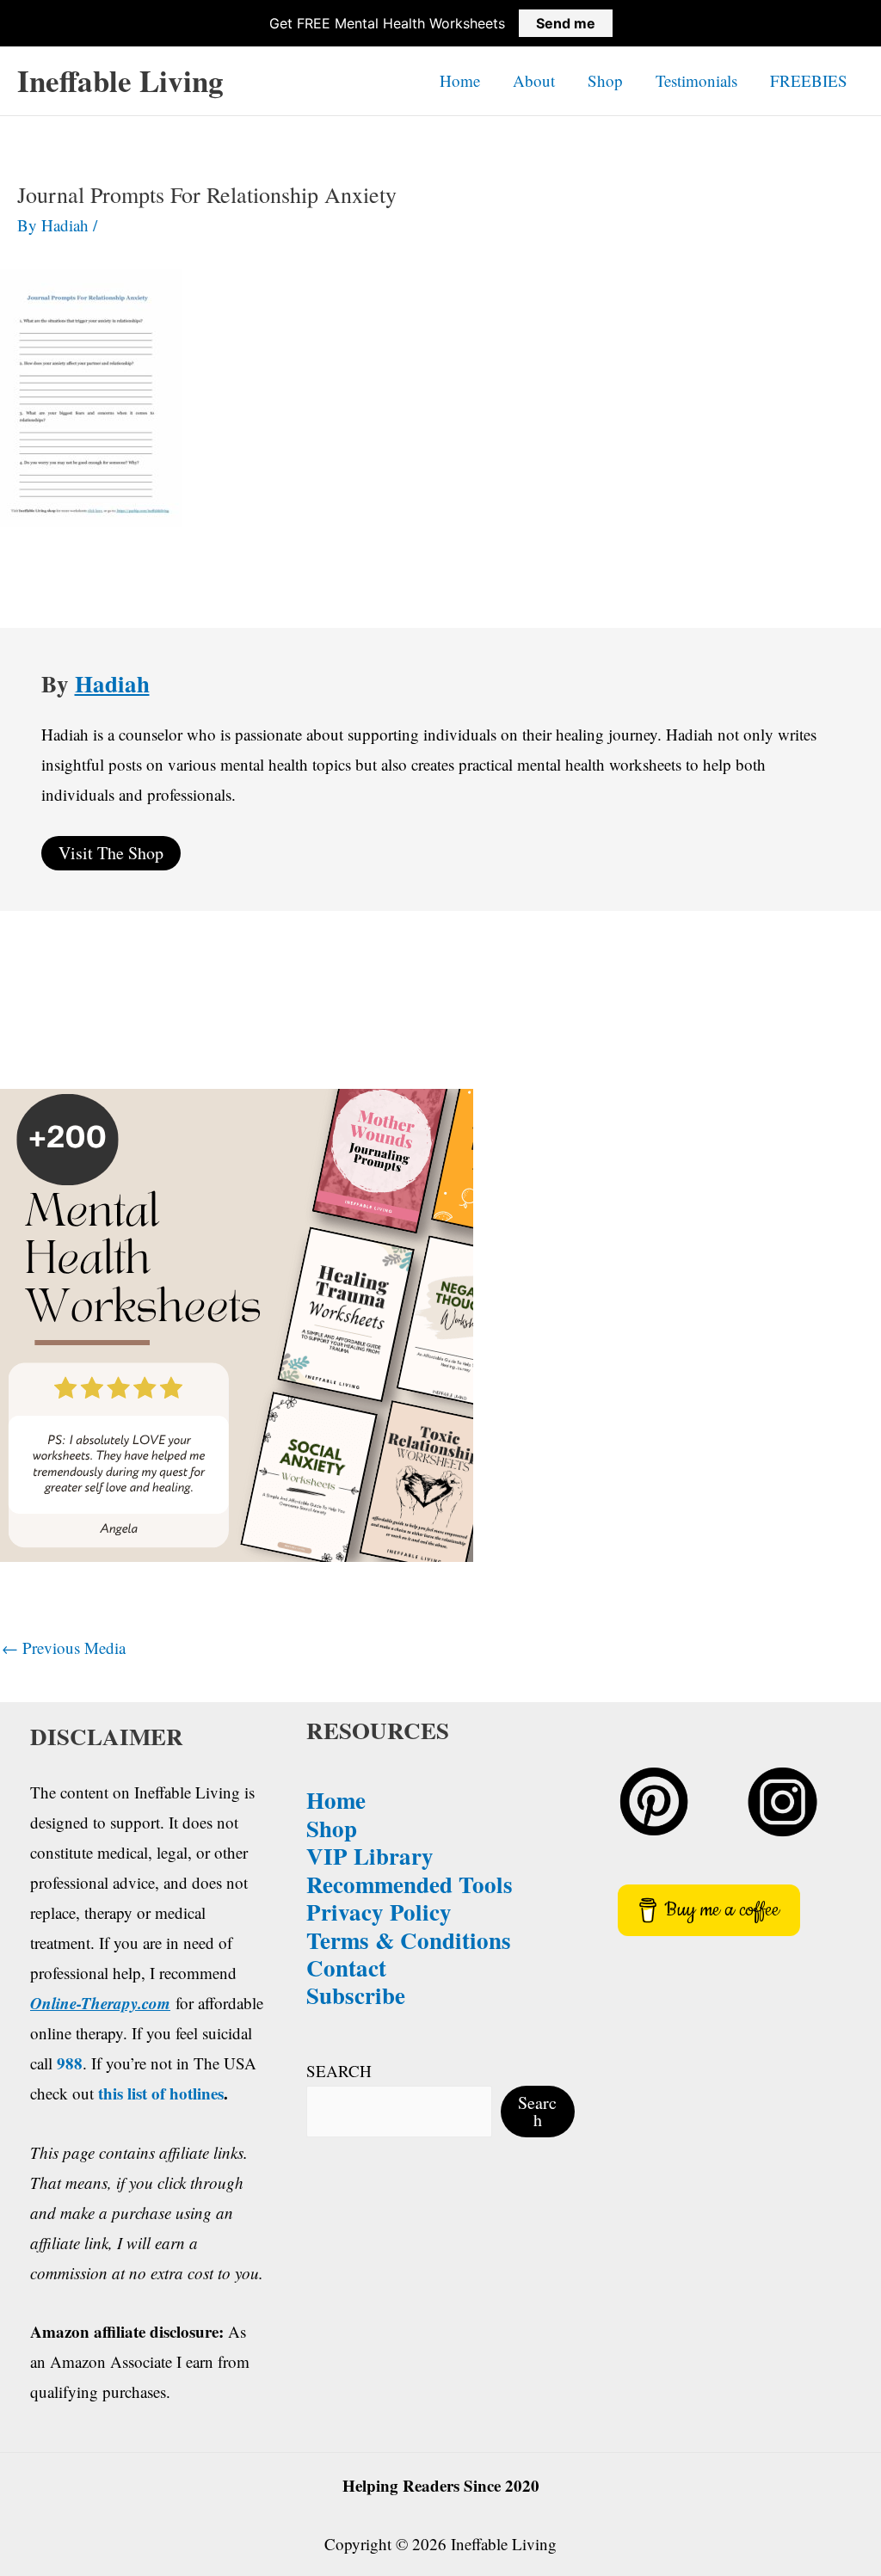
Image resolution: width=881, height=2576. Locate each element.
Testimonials (696, 80)
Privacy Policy (379, 1912)
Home (460, 80)
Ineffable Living (120, 80)
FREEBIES (809, 80)
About (534, 80)
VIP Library (370, 1856)
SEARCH (339, 2071)
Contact (346, 1967)
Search (537, 2111)
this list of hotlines (161, 2093)
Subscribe (356, 1995)
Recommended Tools (410, 1884)
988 (70, 2063)
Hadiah (112, 683)
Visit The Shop (111, 853)
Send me (566, 23)
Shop (605, 80)
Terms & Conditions (409, 1940)
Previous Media (64, 1648)
